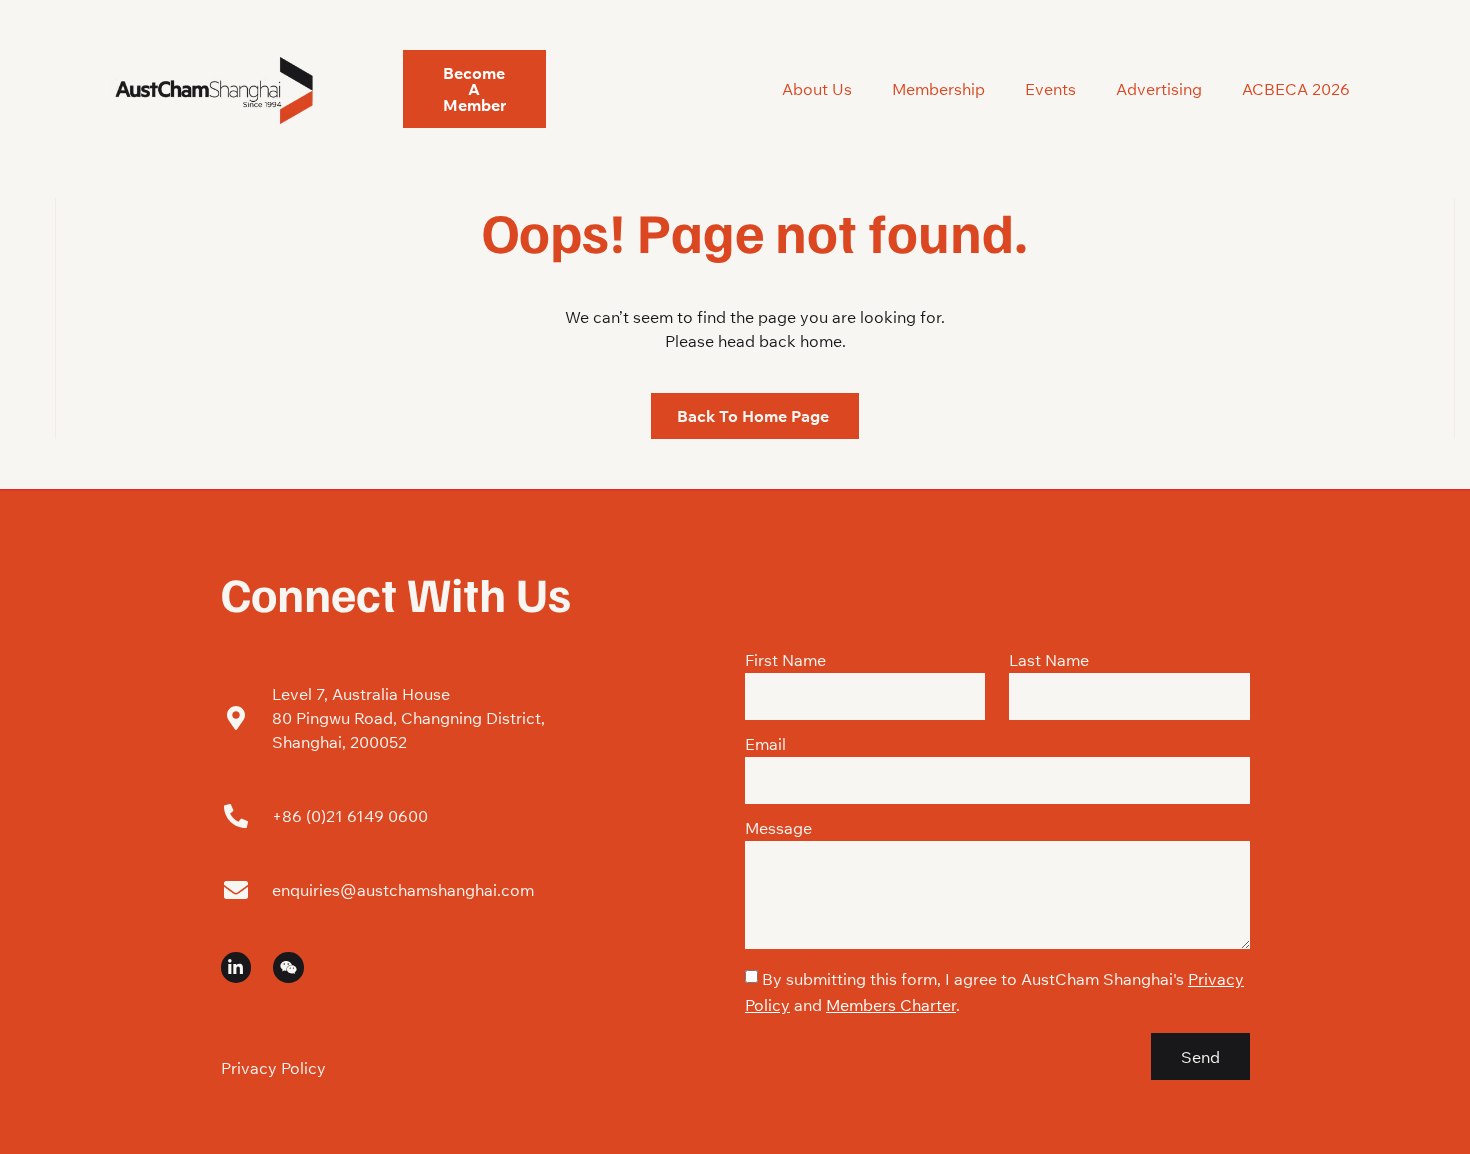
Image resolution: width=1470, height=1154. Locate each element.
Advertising (1159, 89)
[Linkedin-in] (236, 967)
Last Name (1049, 661)
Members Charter (891, 1005)
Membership (938, 89)
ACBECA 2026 (1296, 89)
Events (1050, 89)
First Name (785, 661)
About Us (817, 89)
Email (765, 745)
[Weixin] (288, 967)
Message (778, 829)
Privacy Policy (273, 1068)
